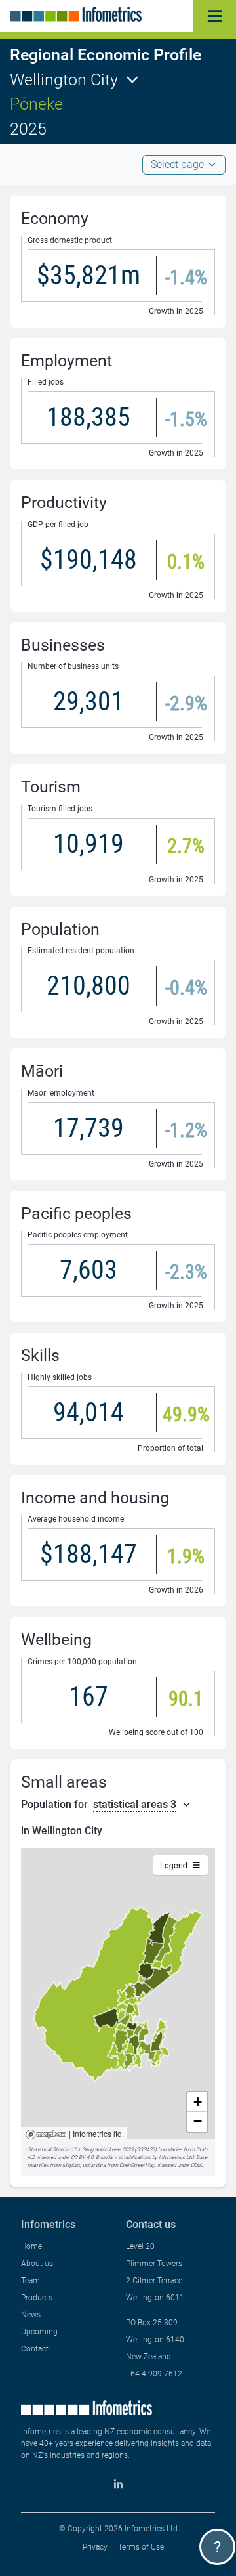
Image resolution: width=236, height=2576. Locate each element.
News (31, 2315)
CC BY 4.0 (82, 2157)
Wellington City (64, 80)
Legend (174, 1865)
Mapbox (46, 2135)
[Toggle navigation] (215, 16)
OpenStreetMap (137, 2165)
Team (30, 2281)
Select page (177, 164)
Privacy (95, 2547)
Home (31, 2246)
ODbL (197, 2165)
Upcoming (39, 2332)
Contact (35, 2349)
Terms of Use (141, 2547)
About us (37, 2264)
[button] (197, 2102)
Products (37, 2298)
